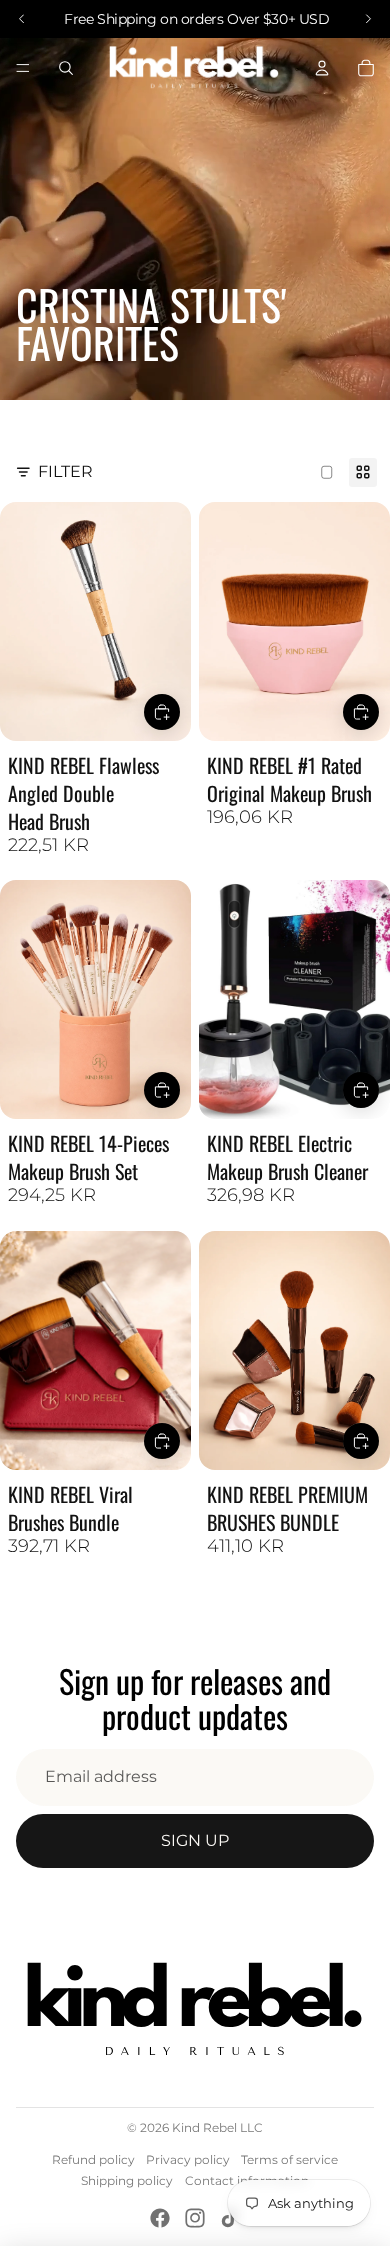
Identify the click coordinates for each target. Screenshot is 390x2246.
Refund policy (93, 2159)
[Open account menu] (322, 68)
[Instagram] (195, 2218)
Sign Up (195, 1840)
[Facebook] (160, 2218)
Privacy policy (188, 2159)
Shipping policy (127, 2180)
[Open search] (66, 68)
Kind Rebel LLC (217, 2127)
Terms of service (289, 2159)
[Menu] (23, 68)
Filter (65, 471)
